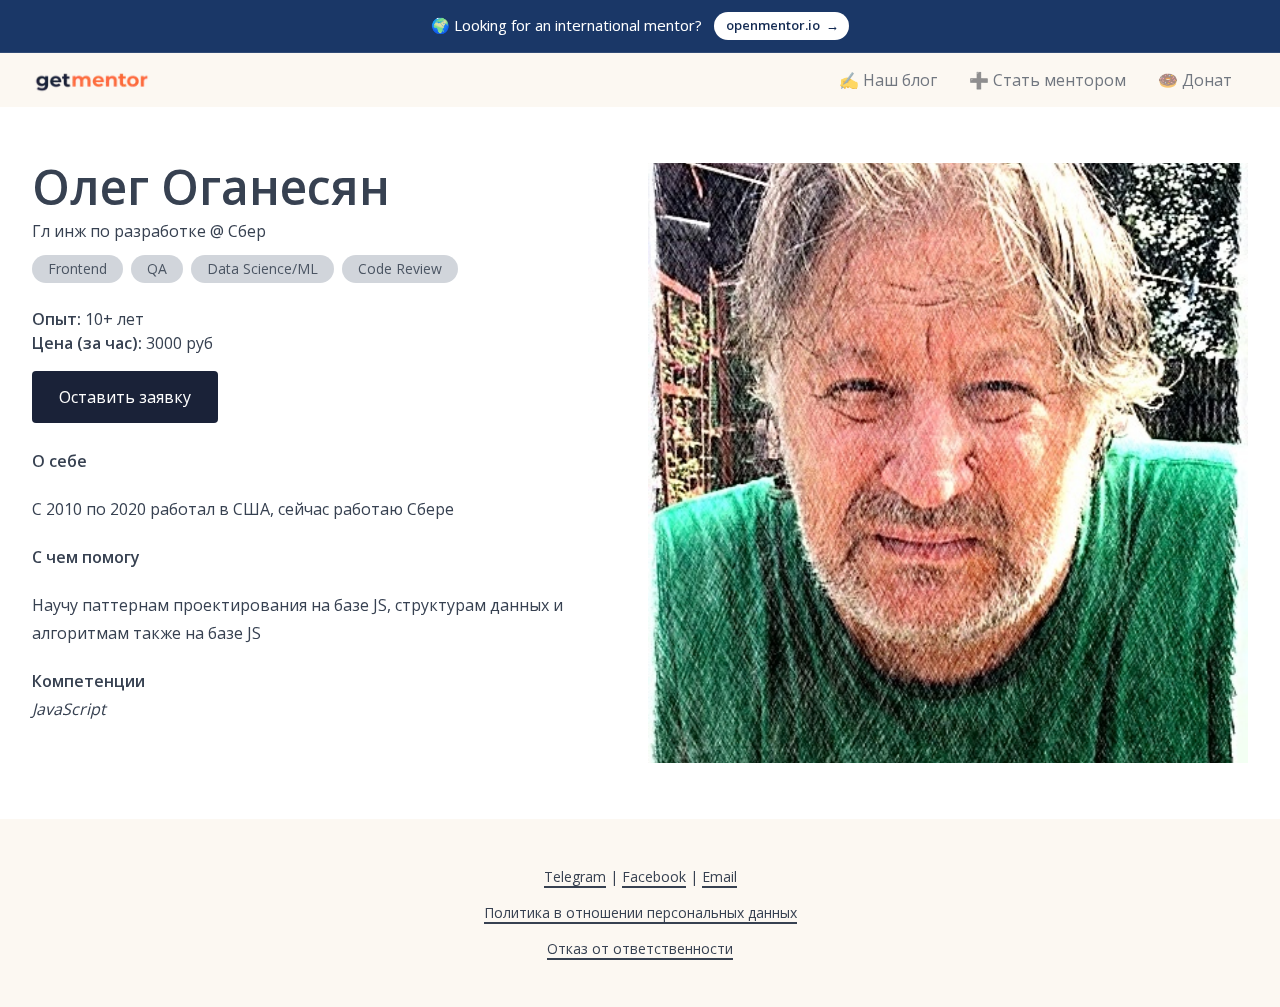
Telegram (575, 876)
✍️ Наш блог (888, 80)
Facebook (654, 876)
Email (719, 876)
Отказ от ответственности (640, 948)
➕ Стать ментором (1047, 80)
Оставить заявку (125, 397)
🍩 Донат (1195, 80)
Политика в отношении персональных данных (640, 912)
